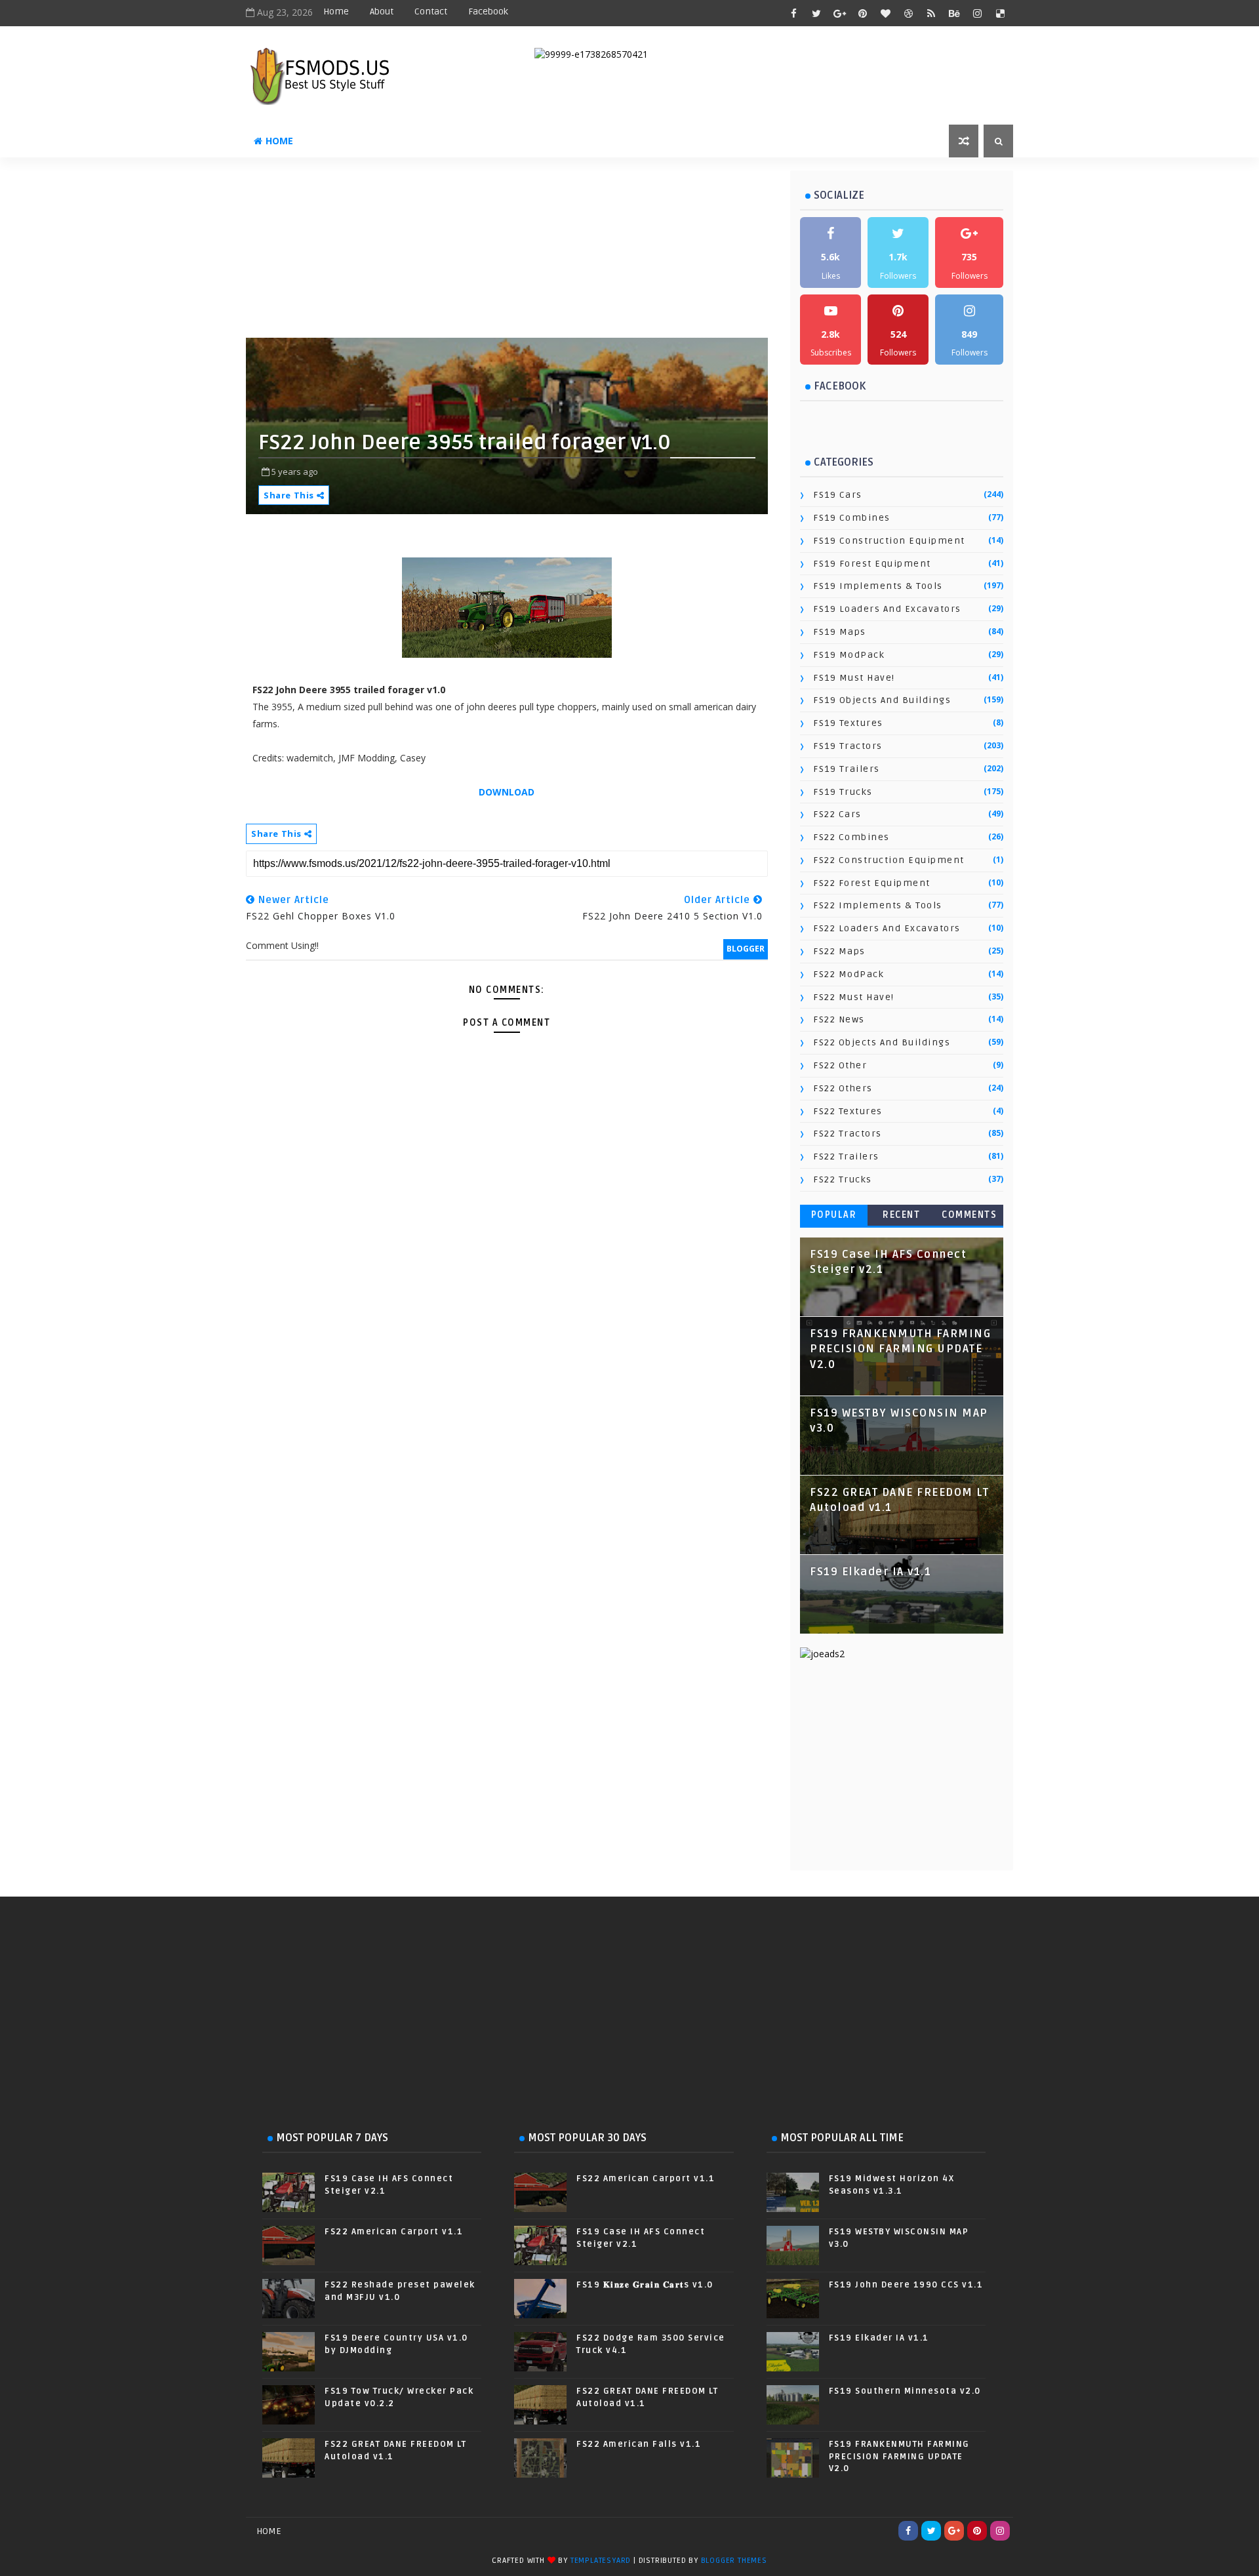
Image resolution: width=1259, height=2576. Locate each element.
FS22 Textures (848, 1111)
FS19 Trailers (847, 769)
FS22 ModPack (849, 974)
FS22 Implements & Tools (878, 905)
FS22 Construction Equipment (889, 860)
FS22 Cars (837, 814)
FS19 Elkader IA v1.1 (870, 1572)
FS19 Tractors (848, 746)
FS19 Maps (840, 632)
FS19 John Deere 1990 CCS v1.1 (906, 2285)
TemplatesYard (601, 2561)
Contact (431, 11)
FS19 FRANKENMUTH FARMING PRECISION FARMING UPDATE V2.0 (900, 1349)
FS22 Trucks (843, 1179)
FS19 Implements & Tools (878, 586)
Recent (901, 1215)
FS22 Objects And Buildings (882, 1042)
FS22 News (839, 1019)
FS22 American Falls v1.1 (639, 2444)
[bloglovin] (885, 13)
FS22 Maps (839, 951)
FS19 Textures (848, 723)
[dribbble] (908, 13)
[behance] (954, 13)
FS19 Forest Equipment (872, 564)
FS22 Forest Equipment (872, 883)
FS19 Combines (852, 518)
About (382, 11)
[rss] (931, 13)
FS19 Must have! (854, 678)
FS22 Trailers (846, 1157)
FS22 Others (843, 1088)
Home (336, 11)
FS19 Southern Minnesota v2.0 (905, 2391)
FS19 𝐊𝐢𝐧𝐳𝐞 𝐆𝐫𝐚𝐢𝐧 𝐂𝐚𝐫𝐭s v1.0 (645, 2285)
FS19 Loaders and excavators (887, 609)
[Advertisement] (564, 252)
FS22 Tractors (848, 1134)
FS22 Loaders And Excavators (887, 928)
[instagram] (977, 13)
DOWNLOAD (507, 792)
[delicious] (1000, 13)
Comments (969, 1215)
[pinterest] (862, 13)
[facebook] (793, 13)
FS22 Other (840, 1065)
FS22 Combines (851, 837)
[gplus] (839, 13)
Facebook (488, 11)
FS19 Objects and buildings (882, 700)
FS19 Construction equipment (889, 541)
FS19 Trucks (843, 792)
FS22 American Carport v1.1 (394, 2232)
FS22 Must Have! (854, 997)
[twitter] (816, 13)
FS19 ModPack (849, 655)
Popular (834, 1215)
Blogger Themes (734, 2561)
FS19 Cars (838, 495)
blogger (746, 949)
